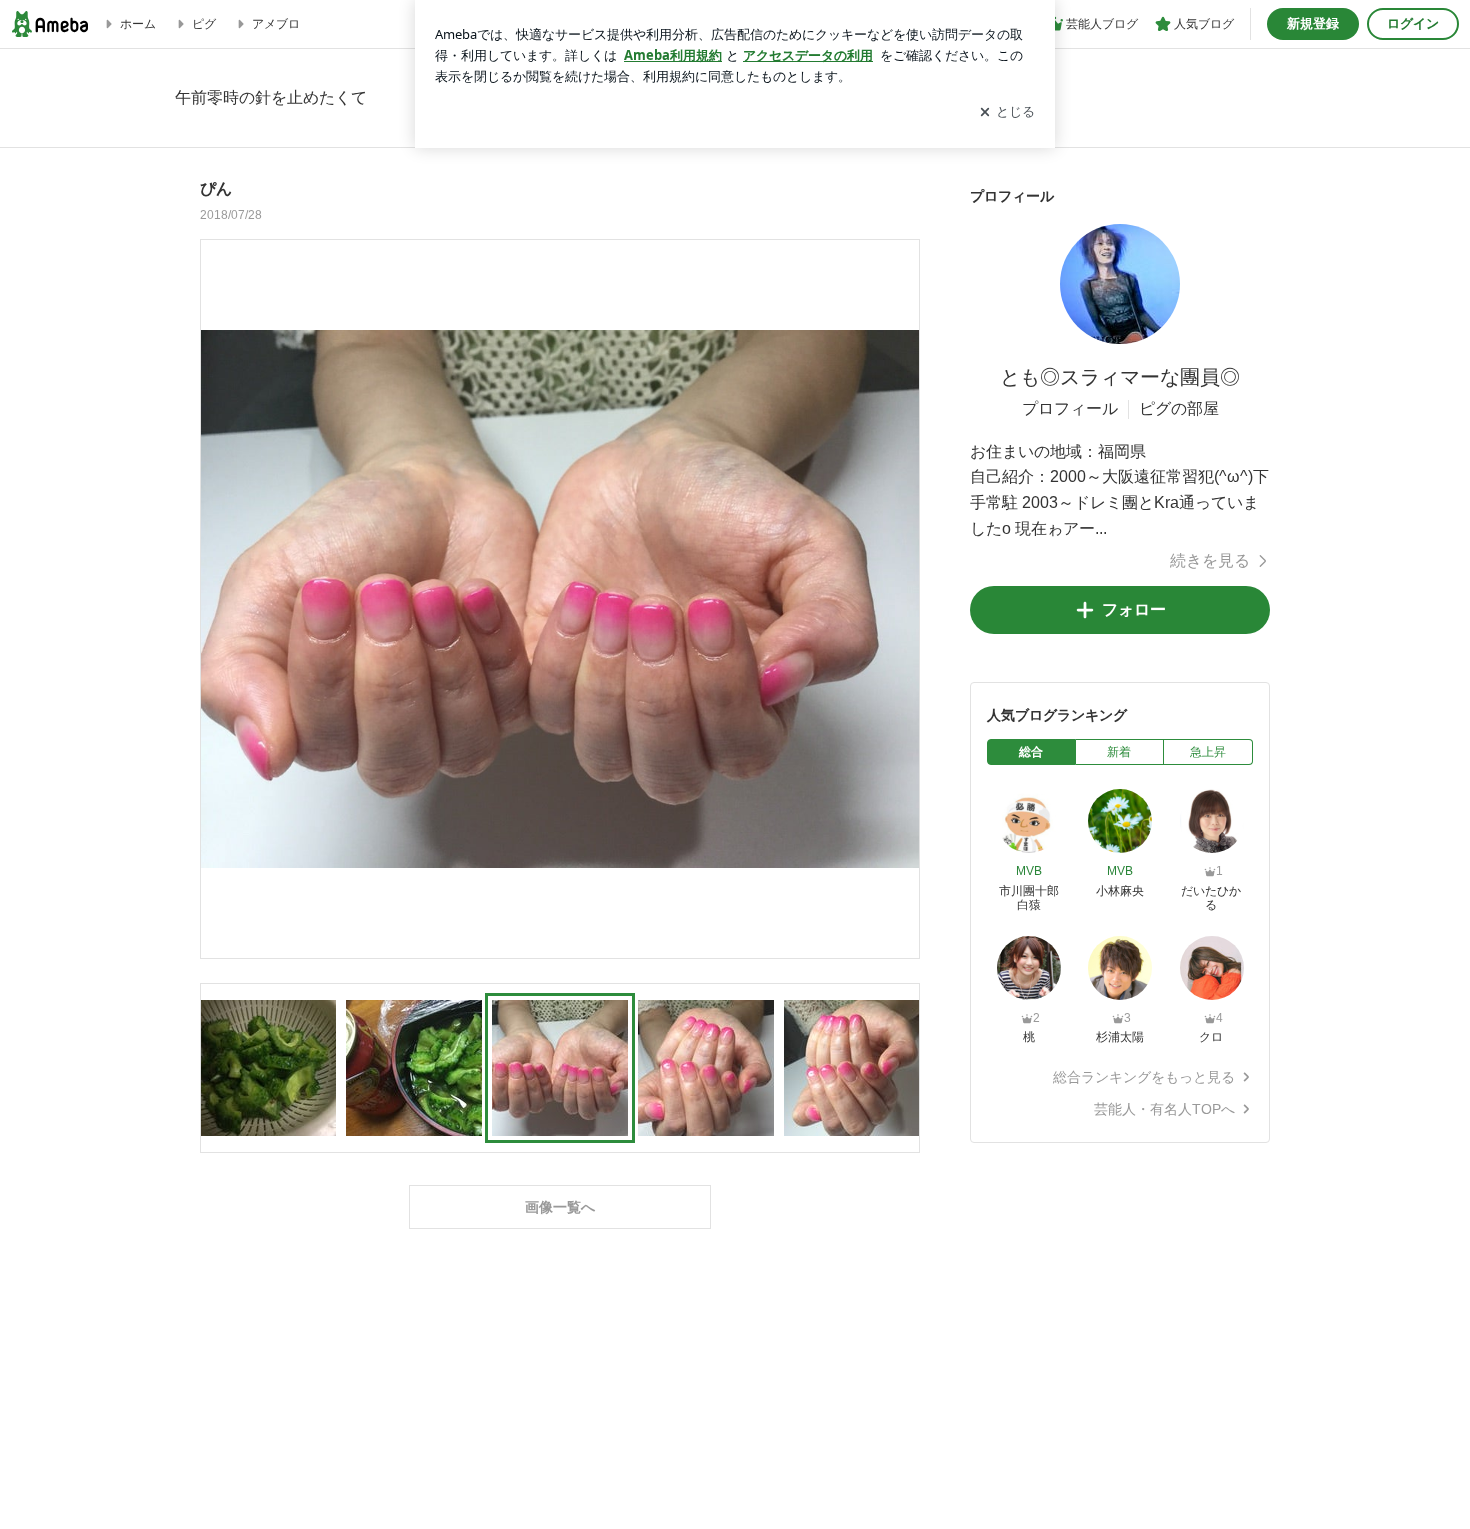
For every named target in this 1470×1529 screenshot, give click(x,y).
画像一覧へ (560, 1207)
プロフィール (1070, 408)
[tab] (1031, 752)
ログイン (1413, 23)
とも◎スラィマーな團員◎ (1120, 377)
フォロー (1134, 609)
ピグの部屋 (1179, 408)
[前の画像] (221, 598)
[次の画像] (899, 598)
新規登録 (1313, 23)
